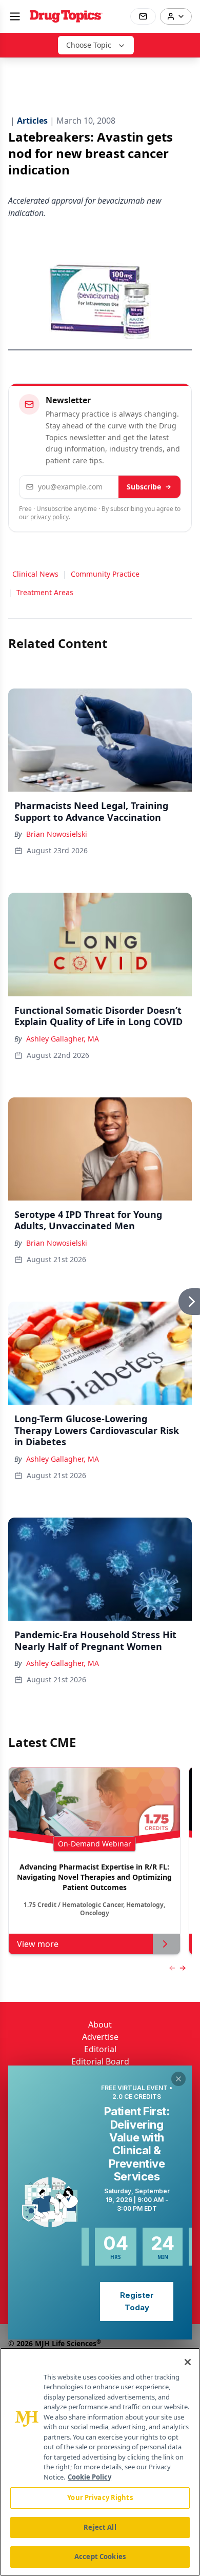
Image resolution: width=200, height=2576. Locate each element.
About (100, 2024)
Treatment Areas (45, 592)
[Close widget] (178, 2079)
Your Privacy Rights (100, 2498)
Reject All (100, 2527)
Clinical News (35, 574)
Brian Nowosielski (57, 834)
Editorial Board (100, 2061)
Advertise (100, 2037)
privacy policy (49, 517)
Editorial (100, 2049)
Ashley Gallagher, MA (63, 1039)
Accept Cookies (100, 2557)
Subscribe (144, 487)
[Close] (188, 2362)
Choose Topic (89, 45)
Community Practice (105, 574)
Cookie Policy (89, 2477)
